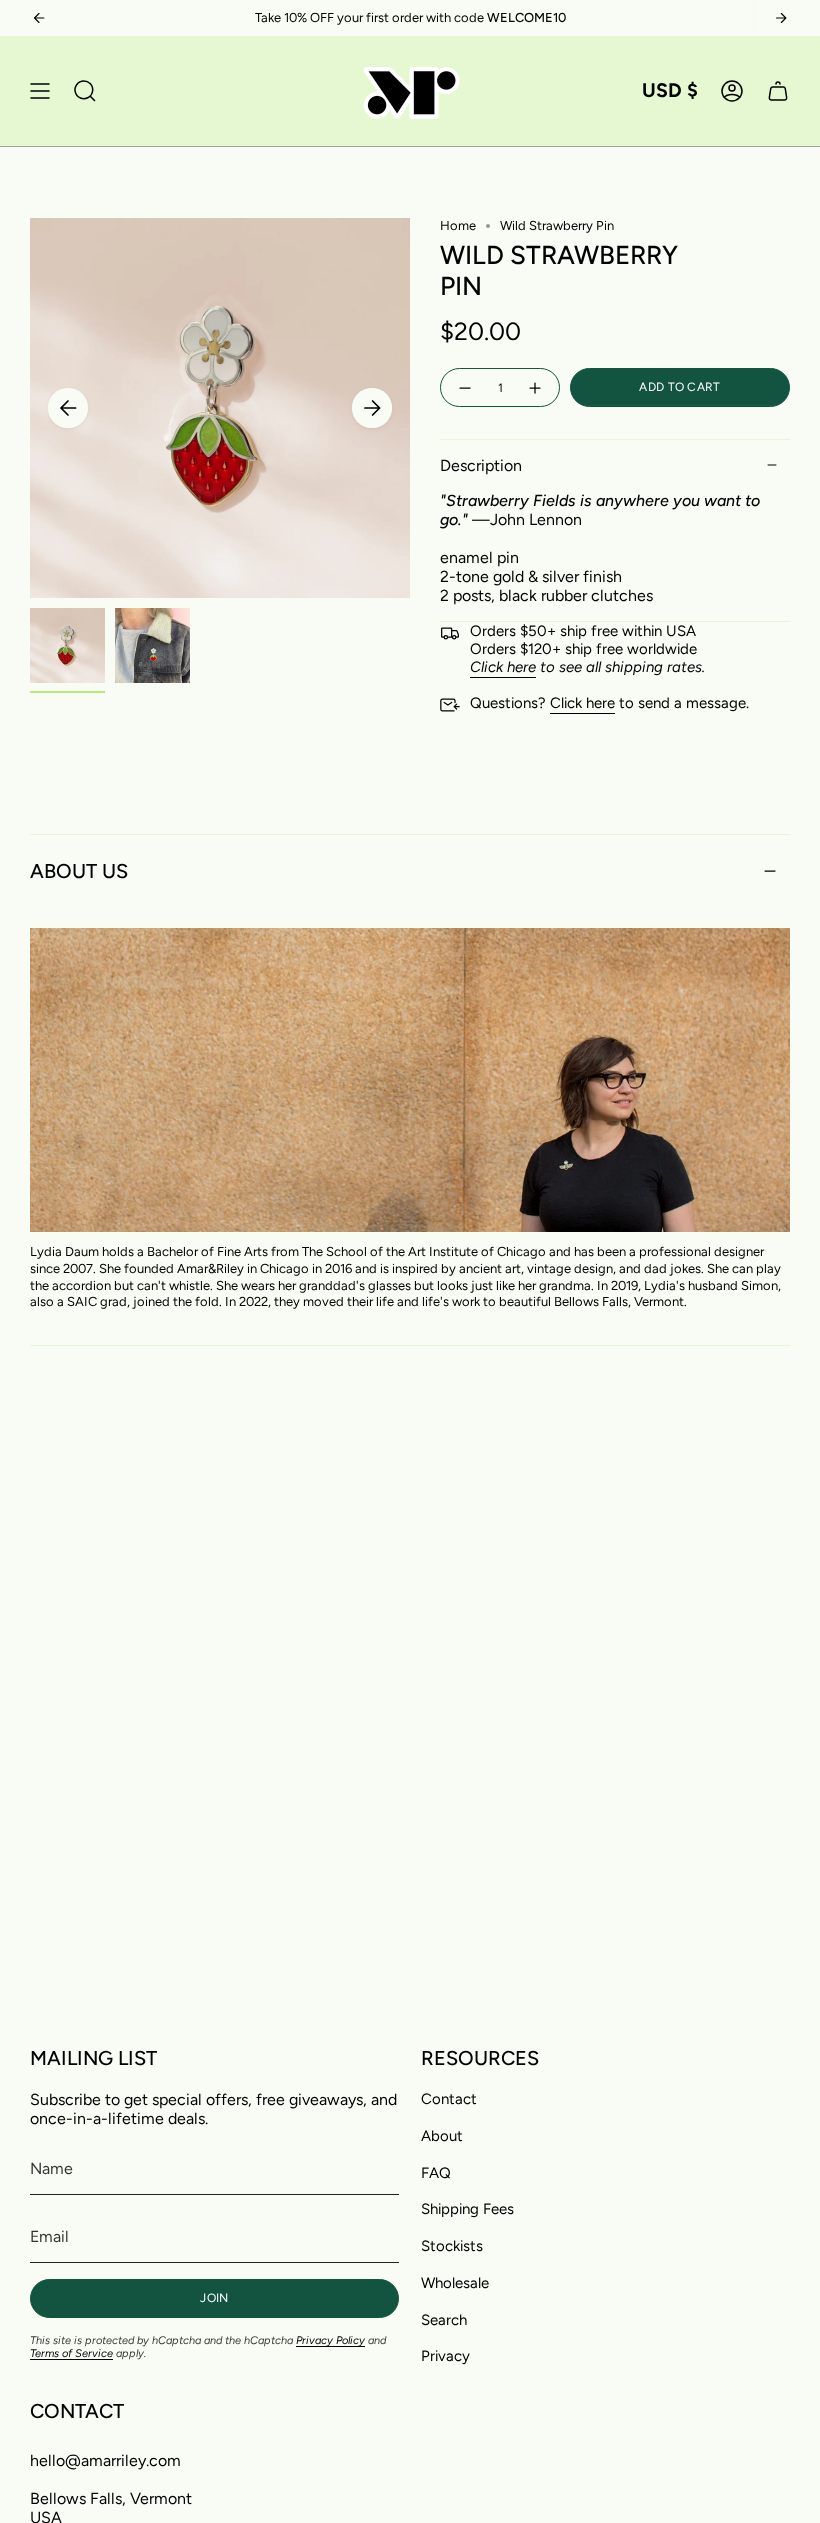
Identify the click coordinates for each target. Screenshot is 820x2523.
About (442, 2136)
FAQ (436, 2173)
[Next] (781, 18)
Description (481, 465)
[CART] (778, 91)
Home (458, 225)
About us (79, 871)
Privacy (445, 2356)
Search (444, 2320)
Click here (582, 703)
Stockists (452, 2246)
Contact (449, 2099)
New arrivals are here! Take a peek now (410, 17)
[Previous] (39, 18)
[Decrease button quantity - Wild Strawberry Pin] (464, 387)
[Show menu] (40, 91)
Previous (68, 408)
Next (372, 408)
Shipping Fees (467, 2209)
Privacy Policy (330, 2340)
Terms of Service (71, 2353)
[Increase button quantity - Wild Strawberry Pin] (536, 387)
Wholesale (455, 2283)
